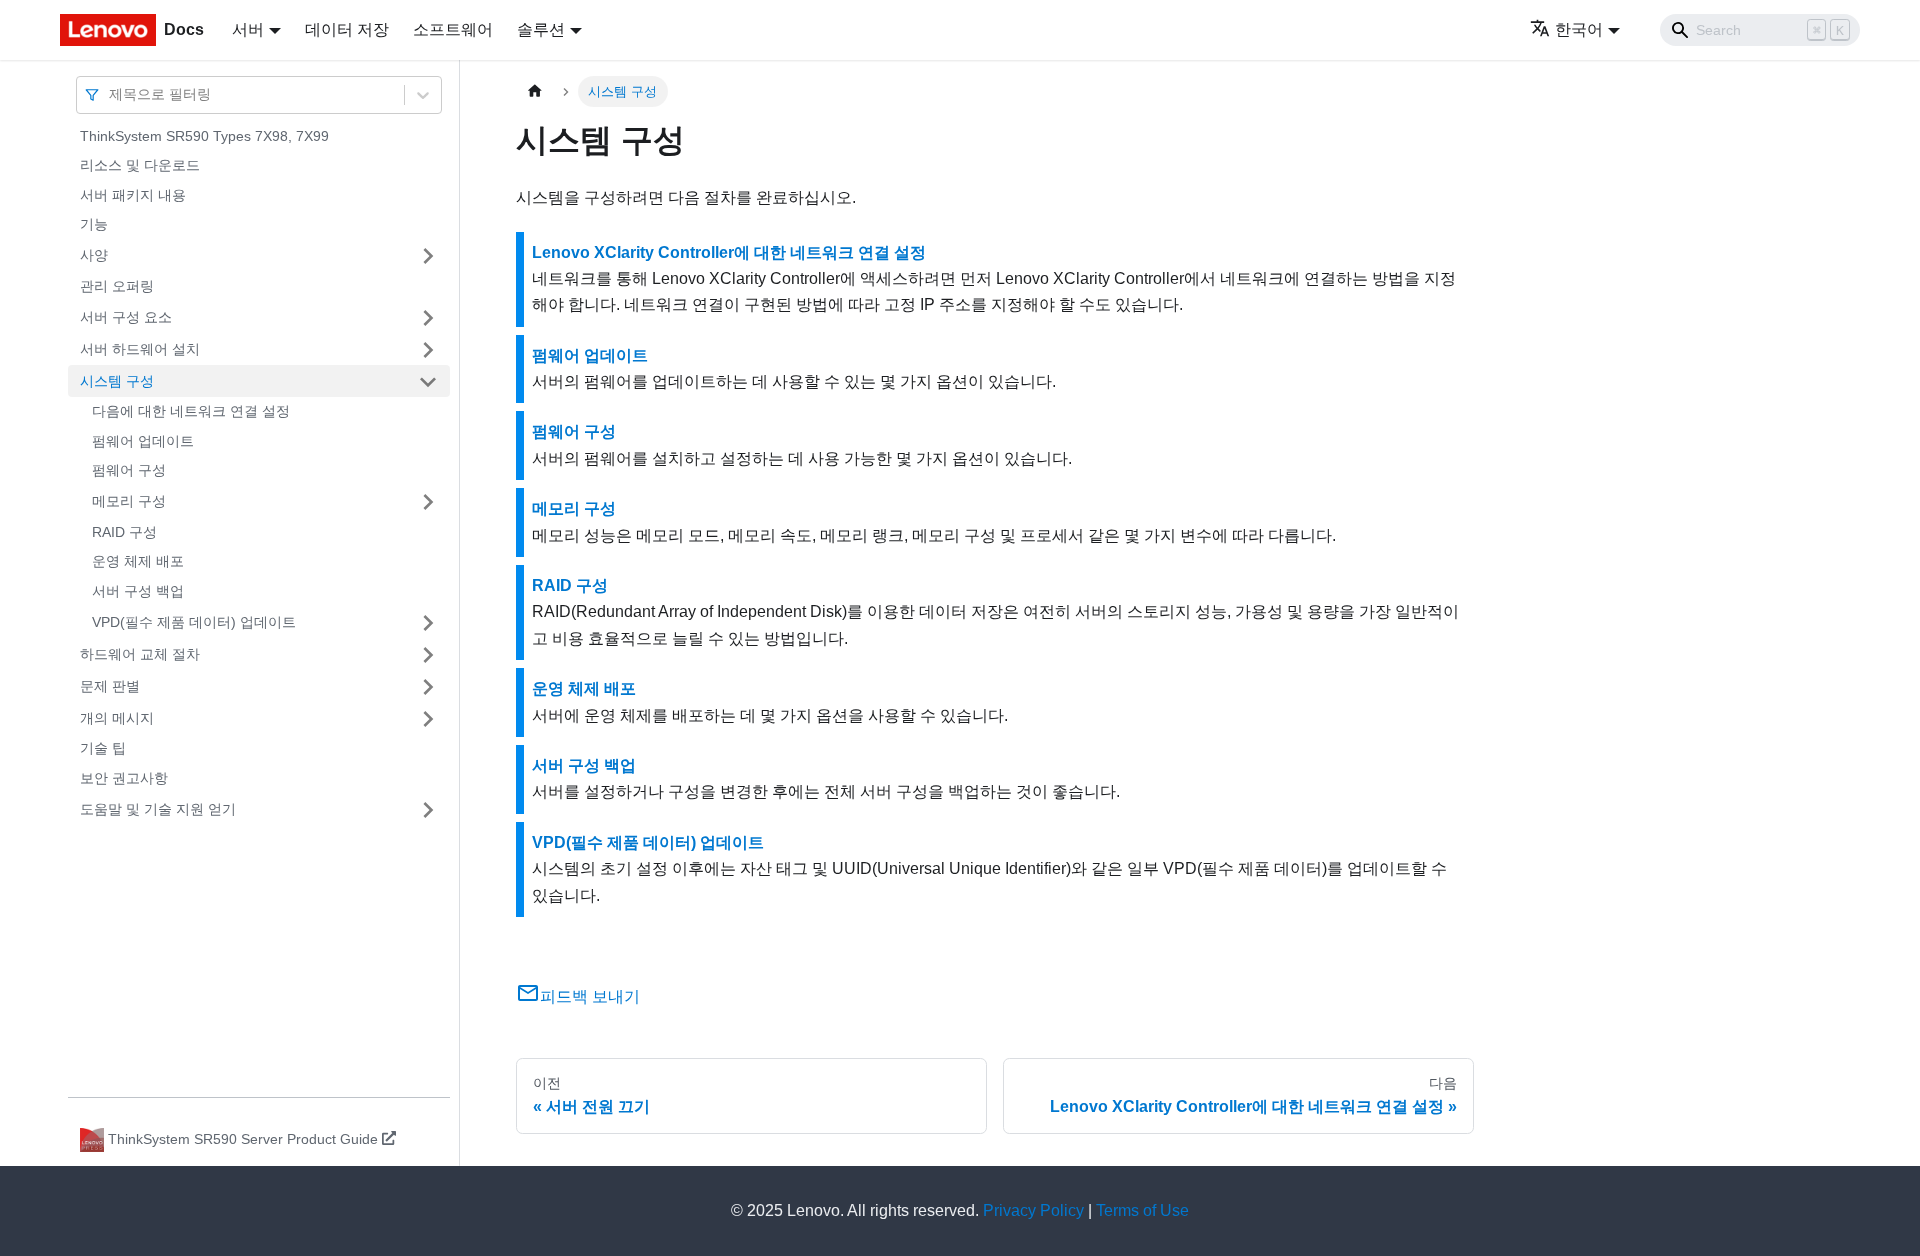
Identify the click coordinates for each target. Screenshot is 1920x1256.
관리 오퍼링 (117, 286)
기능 (94, 225)
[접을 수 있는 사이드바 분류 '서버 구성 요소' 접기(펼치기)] (428, 318)
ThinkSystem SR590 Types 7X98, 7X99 (204, 136)
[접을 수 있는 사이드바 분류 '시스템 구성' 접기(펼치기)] (428, 382)
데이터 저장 (347, 29)
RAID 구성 (124, 532)
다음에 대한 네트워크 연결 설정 (191, 412)
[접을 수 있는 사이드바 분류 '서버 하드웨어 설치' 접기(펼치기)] (428, 350)
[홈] (535, 91)
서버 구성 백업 (138, 591)
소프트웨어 (453, 29)
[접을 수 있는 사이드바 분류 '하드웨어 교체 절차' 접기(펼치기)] (428, 655)
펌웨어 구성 (129, 471)
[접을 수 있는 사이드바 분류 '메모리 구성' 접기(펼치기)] (428, 502)
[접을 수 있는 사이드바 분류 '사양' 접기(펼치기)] (428, 256)
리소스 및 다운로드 (140, 166)
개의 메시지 (117, 718)
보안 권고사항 (124, 778)
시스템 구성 (117, 381)
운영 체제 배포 (138, 562)
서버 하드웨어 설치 (140, 349)
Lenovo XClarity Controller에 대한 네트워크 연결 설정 (729, 252)
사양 (94, 255)
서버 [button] (248, 29)
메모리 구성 (129, 501)
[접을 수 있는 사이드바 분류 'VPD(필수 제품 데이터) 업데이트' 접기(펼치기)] (428, 623)
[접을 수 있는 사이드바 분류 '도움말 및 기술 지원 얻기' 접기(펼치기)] (428, 810)
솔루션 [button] (541, 29)
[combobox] (111, 94)
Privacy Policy (1033, 1210)
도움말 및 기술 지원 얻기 (158, 809)
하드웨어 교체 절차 (140, 654)
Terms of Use (1142, 1210)
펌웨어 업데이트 (143, 441)
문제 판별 (110, 686)
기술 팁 (103, 749)
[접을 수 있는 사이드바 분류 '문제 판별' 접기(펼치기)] (428, 687)
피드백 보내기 (590, 996)
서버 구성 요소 (126, 317)
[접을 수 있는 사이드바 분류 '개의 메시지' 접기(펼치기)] (428, 719)
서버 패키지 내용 (133, 195)
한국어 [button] (1579, 29)
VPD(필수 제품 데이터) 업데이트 (194, 622)
